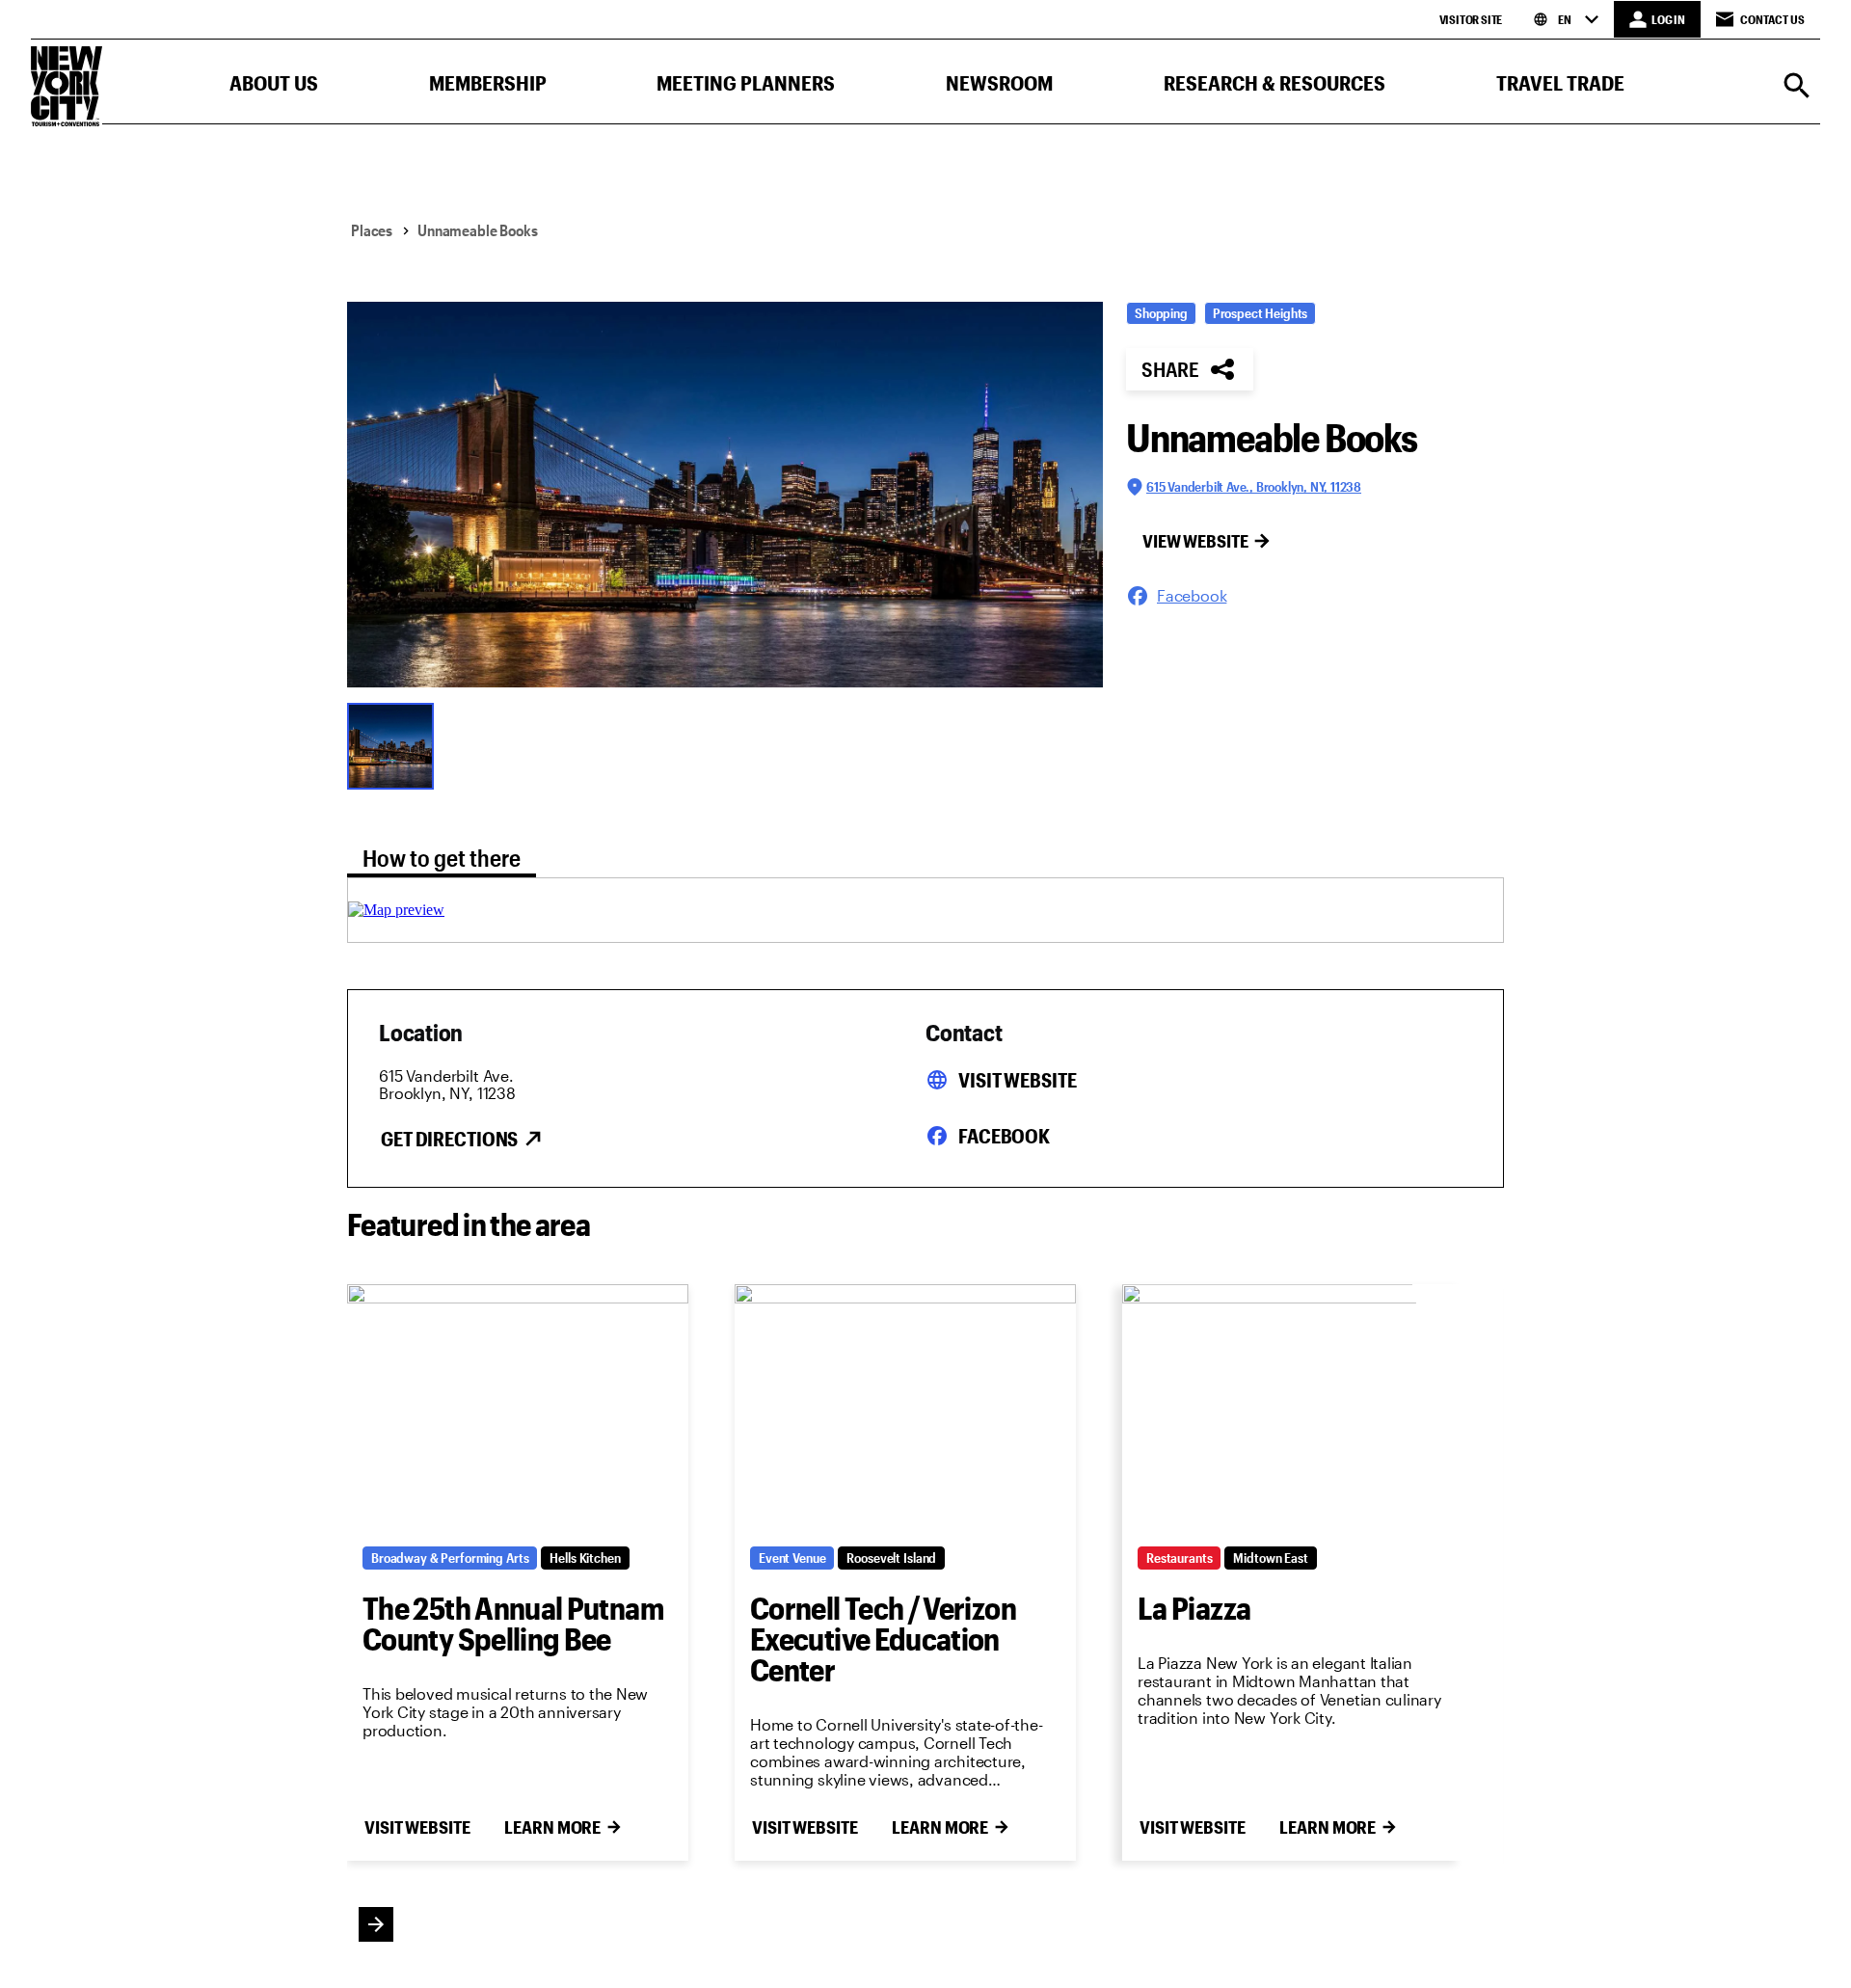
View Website (1195, 541)
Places (372, 230)
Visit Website (1017, 1080)
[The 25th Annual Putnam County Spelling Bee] (518, 1408)
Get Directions (449, 1139)
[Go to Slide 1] (395, 744)
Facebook (1004, 1136)
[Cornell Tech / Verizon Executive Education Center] (905, 1408)
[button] (274, 87)
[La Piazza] (1293, 1408)
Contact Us (1772, 19)
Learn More (552, 1827)
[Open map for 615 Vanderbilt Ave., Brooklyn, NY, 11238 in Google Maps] (396, 910)
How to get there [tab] (442, 858)
